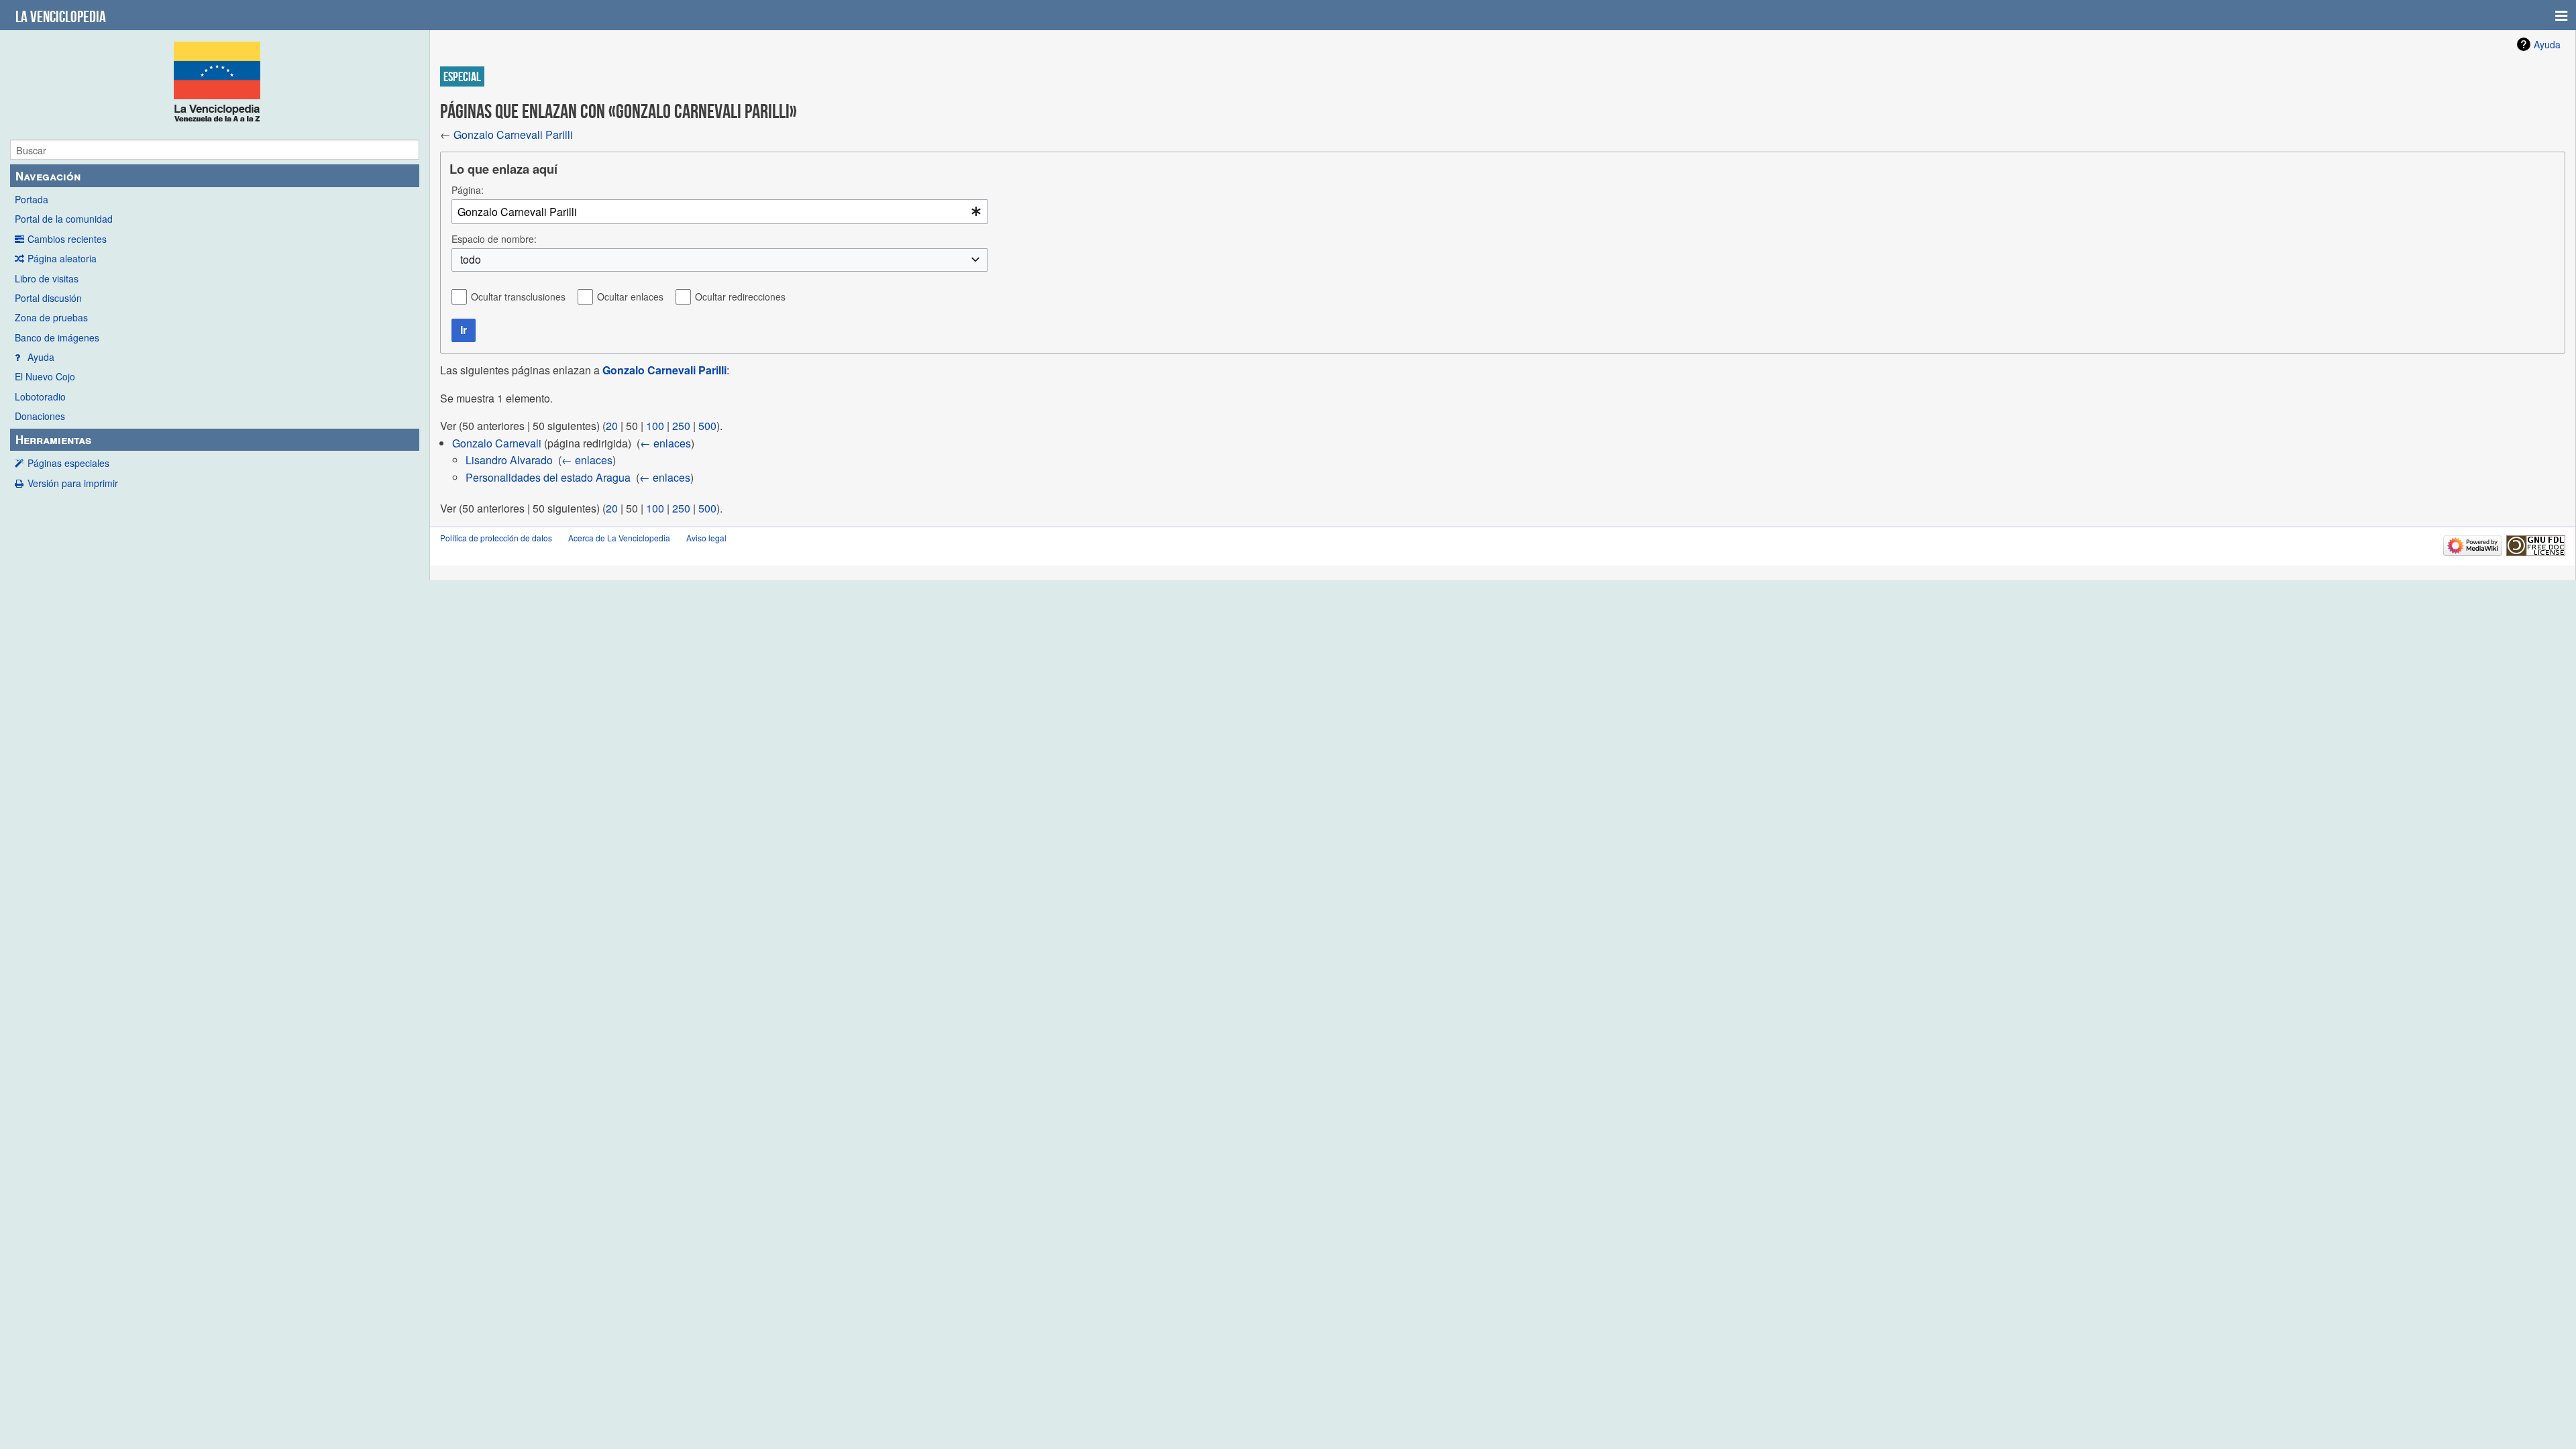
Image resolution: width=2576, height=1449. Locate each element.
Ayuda (41, 357)
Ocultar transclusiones (518, 297)
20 (612, 426)
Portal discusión (48, 298)
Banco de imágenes (57, 337)
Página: (468, 190)
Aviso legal (706, 538)
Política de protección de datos (496, 538)
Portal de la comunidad (64, 219)
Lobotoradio (40, 396)
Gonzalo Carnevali (497, 443)
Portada (32, 199)
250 (681, 426)
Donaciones (40, 416)
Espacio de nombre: (494, 239)
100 (655, 426)
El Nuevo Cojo (45, 376)
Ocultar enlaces (630, 297)
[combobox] (720, 212)
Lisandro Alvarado (509, 460)
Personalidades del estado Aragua (548, 477)
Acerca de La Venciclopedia (619, 538)
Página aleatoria (62, 258)
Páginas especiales (68, 463)
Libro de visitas (47, 278)
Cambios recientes (67, 239)
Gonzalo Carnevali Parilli (513, 135)
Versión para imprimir (73, 483)
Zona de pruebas (51, 317)
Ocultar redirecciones (740, 297)
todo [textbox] (471, 260)
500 (707, 426)
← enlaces (665, 443)
